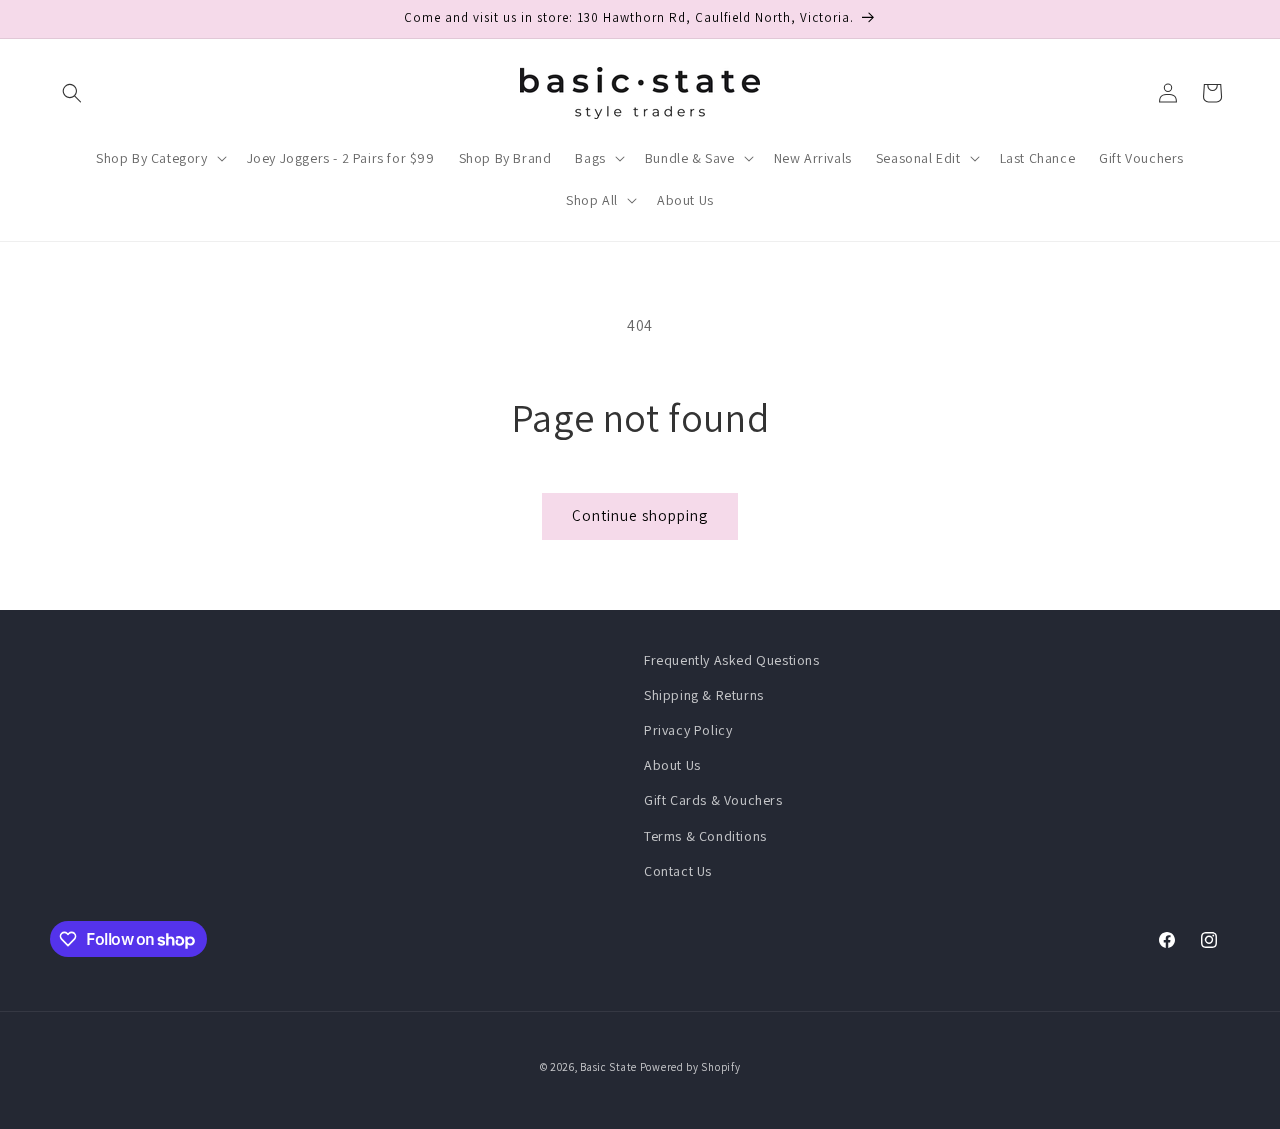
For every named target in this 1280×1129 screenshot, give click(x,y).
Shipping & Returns (704, 695)
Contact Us (678, 871)
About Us (672, 765)
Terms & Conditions (705, 836)
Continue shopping (640, 515)
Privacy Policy (688, 730)
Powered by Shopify (690, 1067)
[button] (72, 93)
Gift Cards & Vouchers (713, 800)
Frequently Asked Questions (732, 660)
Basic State (608, 1067)
